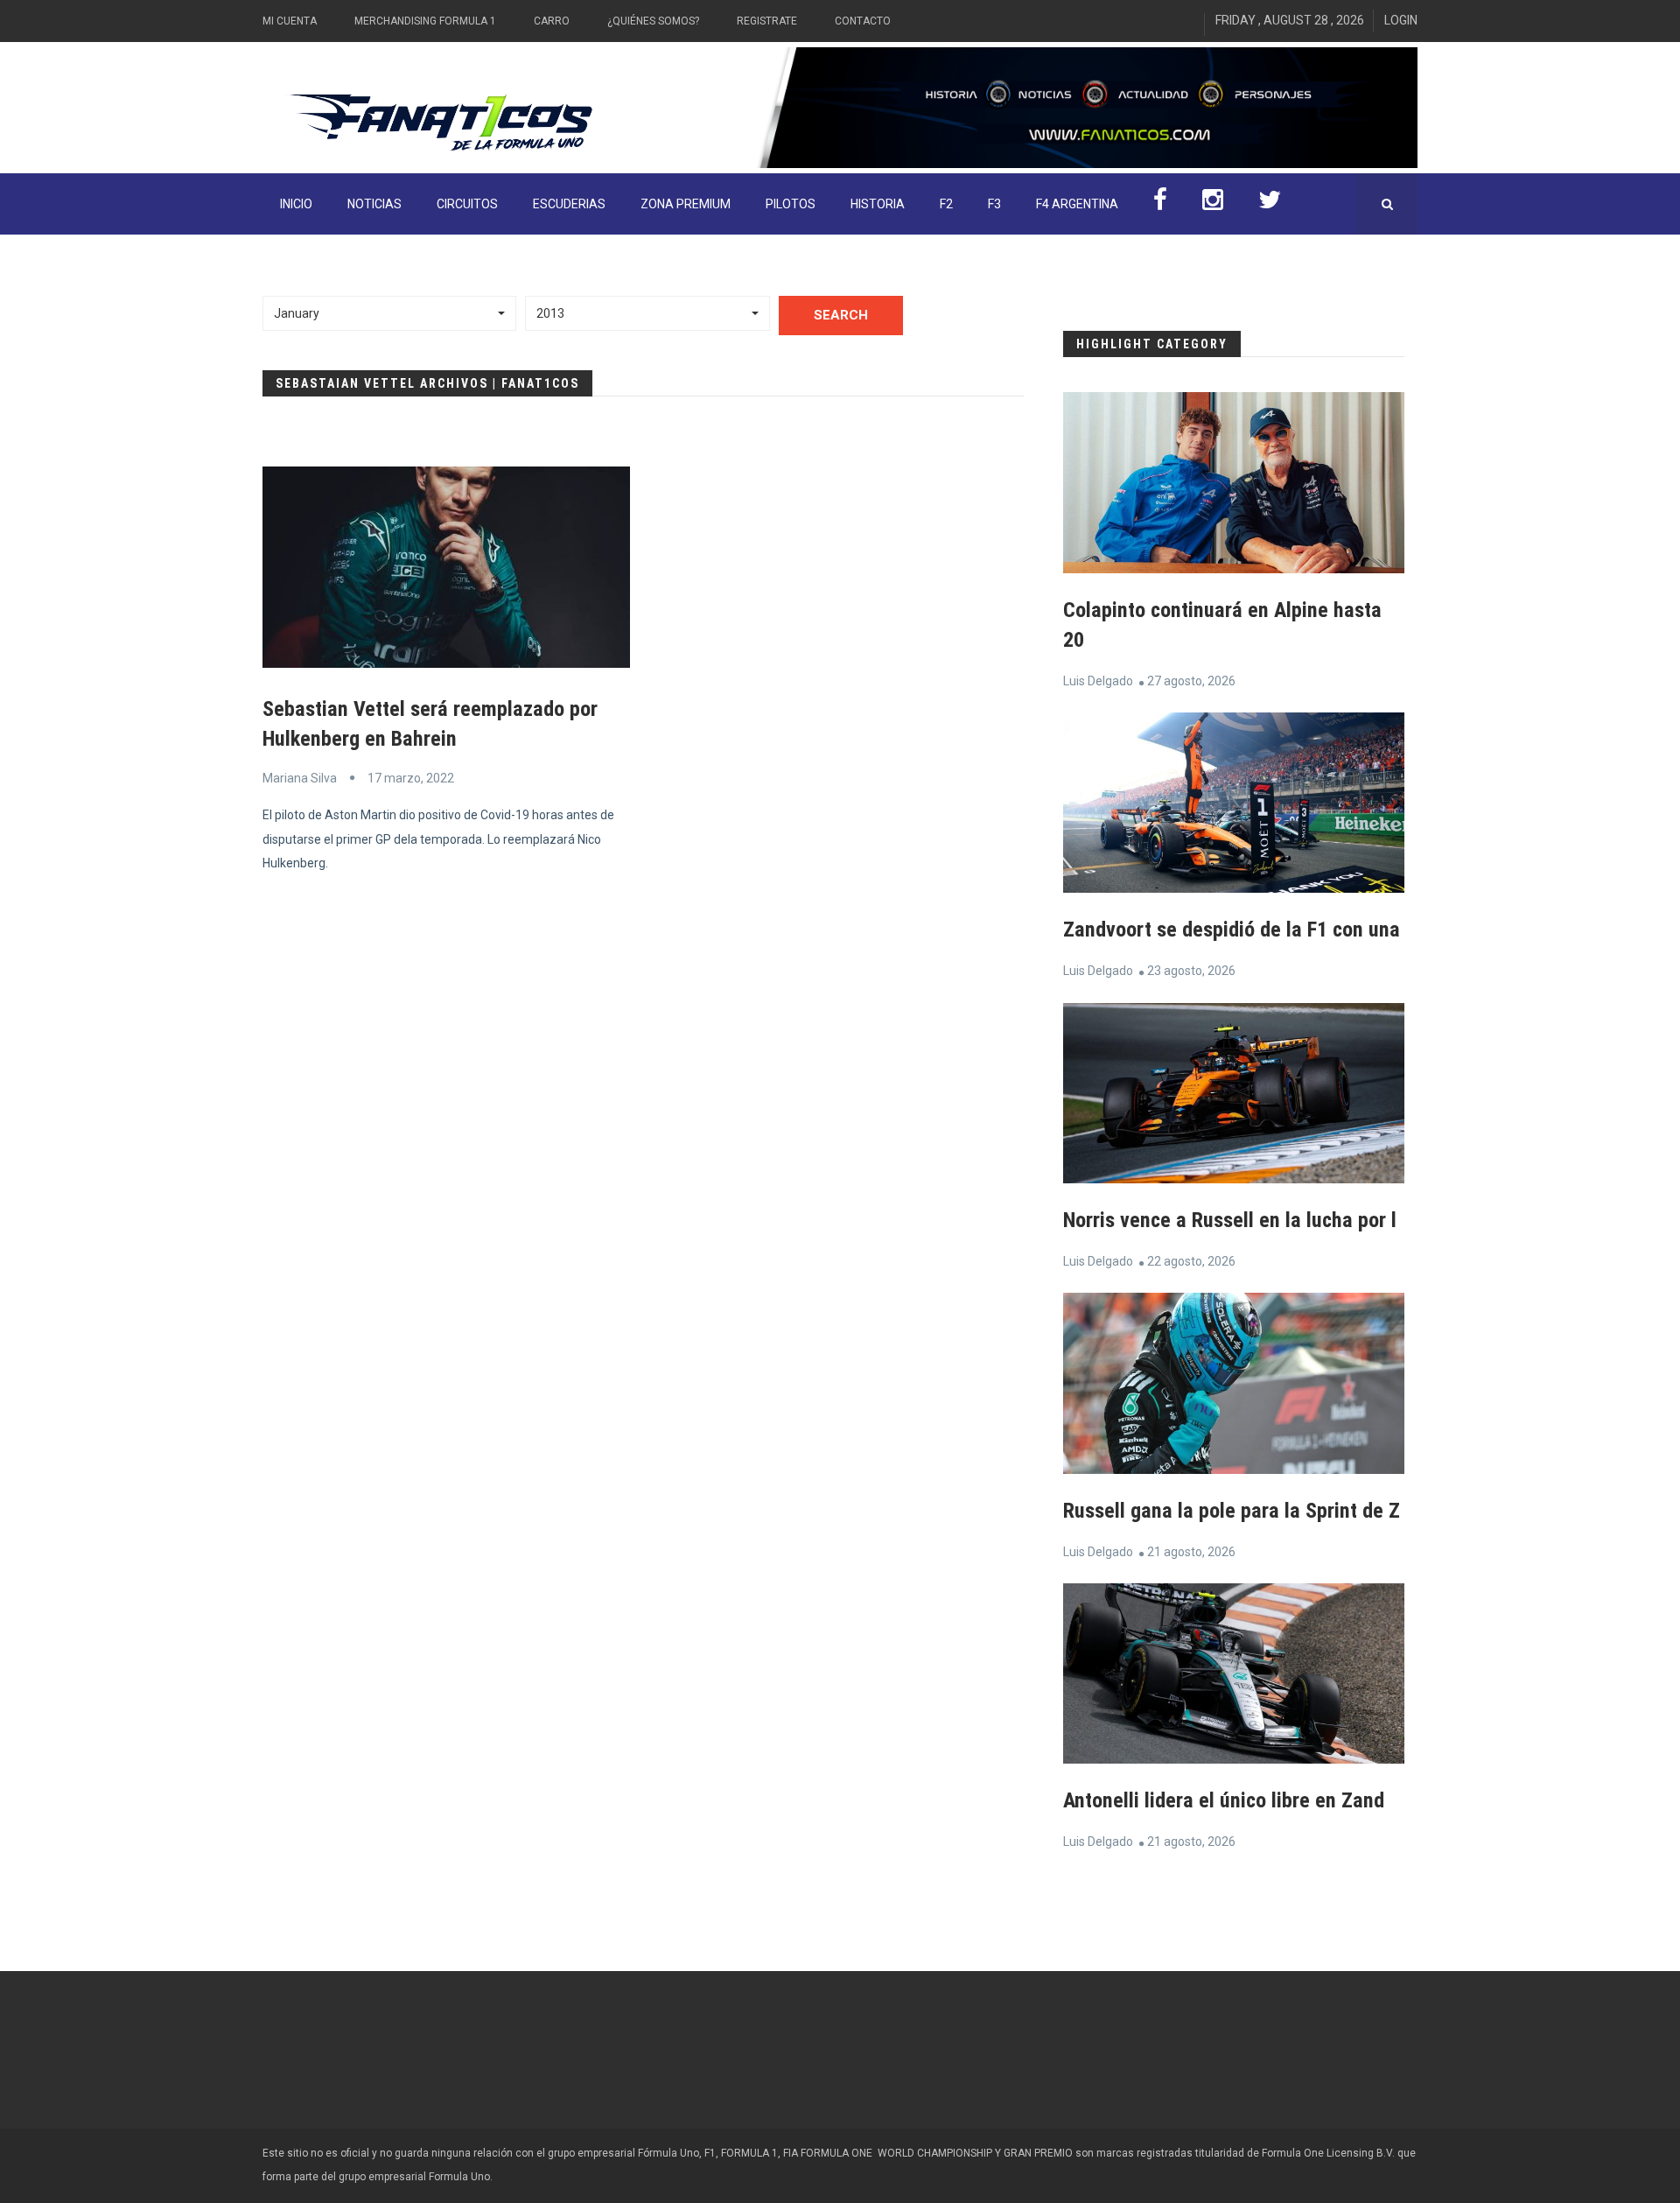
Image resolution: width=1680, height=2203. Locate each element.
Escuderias (569, 204)
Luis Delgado (1098, 681)
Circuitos (467, 204)
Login (1401, 20)
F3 (994, 204)
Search (841, 315)
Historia (878, 204)
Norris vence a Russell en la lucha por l (1230, 1220)
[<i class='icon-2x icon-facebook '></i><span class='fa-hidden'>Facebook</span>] (1160, 204)
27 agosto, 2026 (1191, 681)
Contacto (863, 21)
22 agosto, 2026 (1191, 1261)
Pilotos (791, 204)
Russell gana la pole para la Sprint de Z (1232, 1511)
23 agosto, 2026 (1191, 971)
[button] (389, 313)
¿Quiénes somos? (653, 21)
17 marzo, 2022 (411, 778)
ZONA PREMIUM (686, 204)
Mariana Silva (300, 778)
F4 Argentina (1077, 204)
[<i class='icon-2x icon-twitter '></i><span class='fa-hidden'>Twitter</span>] (1270, 204)
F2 (946, 204)
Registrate (767, 21)
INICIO (296, 204)
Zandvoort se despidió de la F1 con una (1232, 930)
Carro (552, 21)
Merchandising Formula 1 (425, 21)
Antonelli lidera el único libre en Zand (1224, 1800)
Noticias (374, 204)
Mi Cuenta (290, 21)
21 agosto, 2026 (1191, 1552)
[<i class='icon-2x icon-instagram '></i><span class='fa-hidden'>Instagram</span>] (1213, 204)
